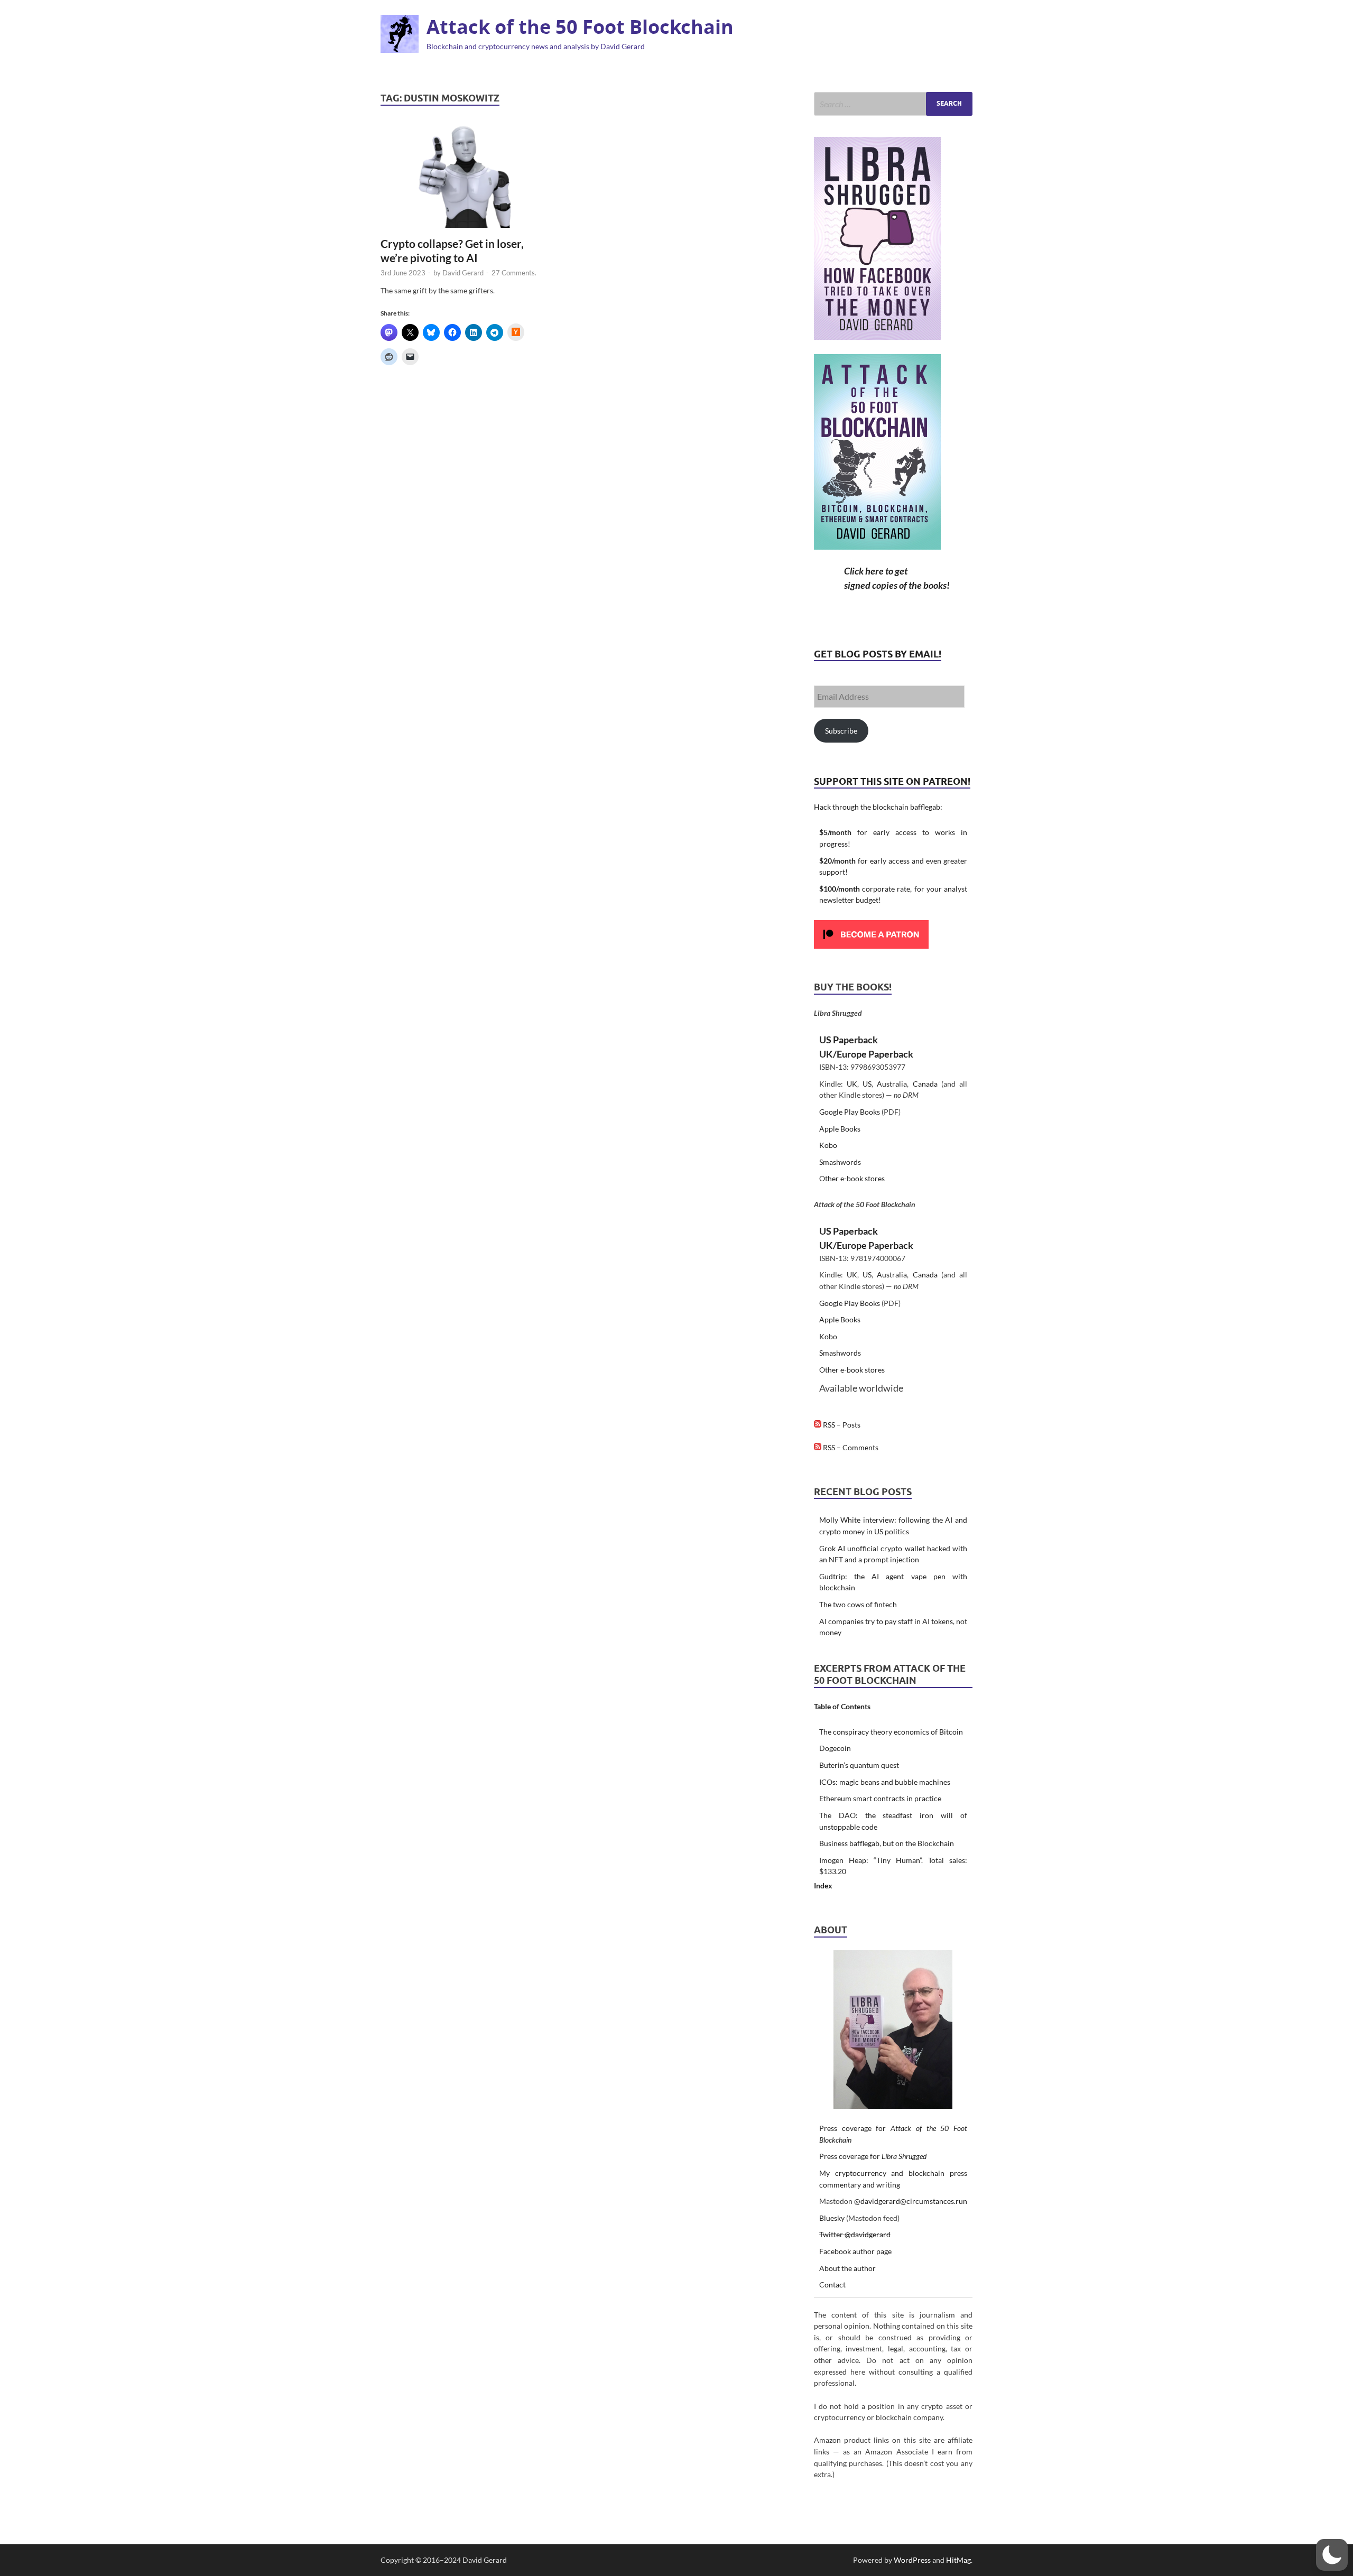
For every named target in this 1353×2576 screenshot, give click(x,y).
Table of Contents (842, 1706)
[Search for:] (893, 104)
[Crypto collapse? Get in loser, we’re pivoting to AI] (465, 176)
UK (852, 1084)
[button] (1332, 2555)
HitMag (958, 2560)
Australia (892, 1084)
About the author (847, 2268)
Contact (832, 2285)
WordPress (912, 2560)
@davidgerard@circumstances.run (911, 2201)
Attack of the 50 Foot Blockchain (580, 27)
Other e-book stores (852, 1178)
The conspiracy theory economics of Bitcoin (891, 1732)
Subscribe (841, 731)
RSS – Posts (841, 1425)
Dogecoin (835, 1748)
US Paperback (849, 1040)
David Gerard (463, 273)
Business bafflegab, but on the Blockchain (887, 1843)
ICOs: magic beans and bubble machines (885, 1782)
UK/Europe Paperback (866, 1054)
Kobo (828, 1145)
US (867, 1084)
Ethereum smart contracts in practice (880, 1798)
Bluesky (832, 2218)
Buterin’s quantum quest (859, 1765)
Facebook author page (855, 2251)
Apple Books (840, 1129)
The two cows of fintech (858, 1604)
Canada (925, 1084)
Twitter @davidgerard (855, 2234)
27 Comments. (514, 273)
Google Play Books (850, 1112)
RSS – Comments (850, 1447)
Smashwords (840, 1162)
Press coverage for (873, 2156)
